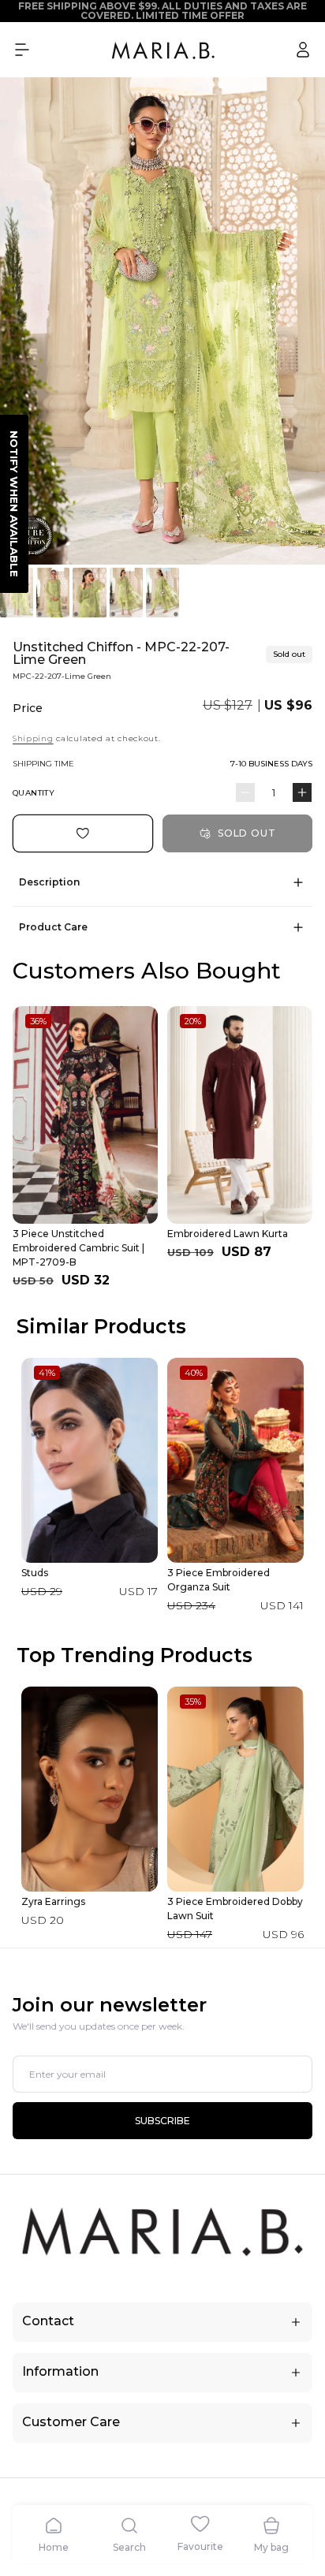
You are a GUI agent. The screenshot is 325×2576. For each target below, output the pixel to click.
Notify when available (14, 504)
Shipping (33, 738)
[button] (22, 50)
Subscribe (162, 2121)
